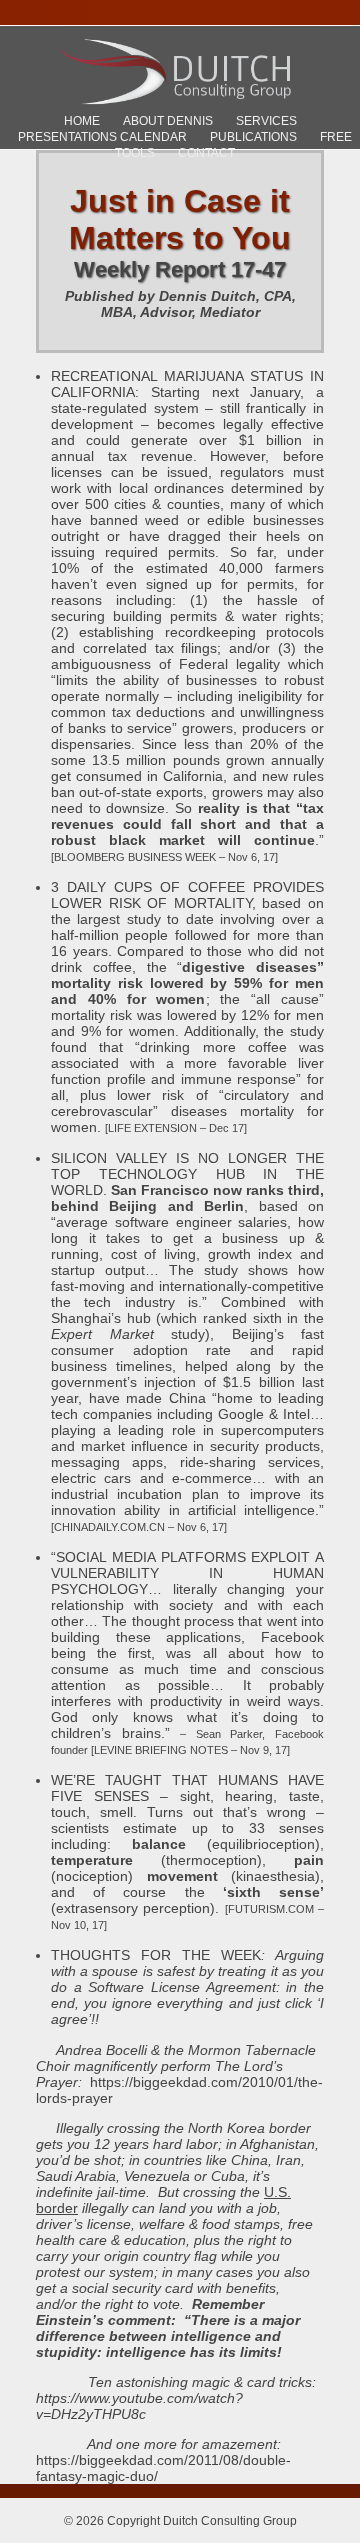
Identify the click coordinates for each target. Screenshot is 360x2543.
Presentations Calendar (102, 137)
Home (82, 121)
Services (266, 121)
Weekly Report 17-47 (180, 269)
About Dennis (168, 121)
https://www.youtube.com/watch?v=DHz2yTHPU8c (139, 2406)
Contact (206, 153)
